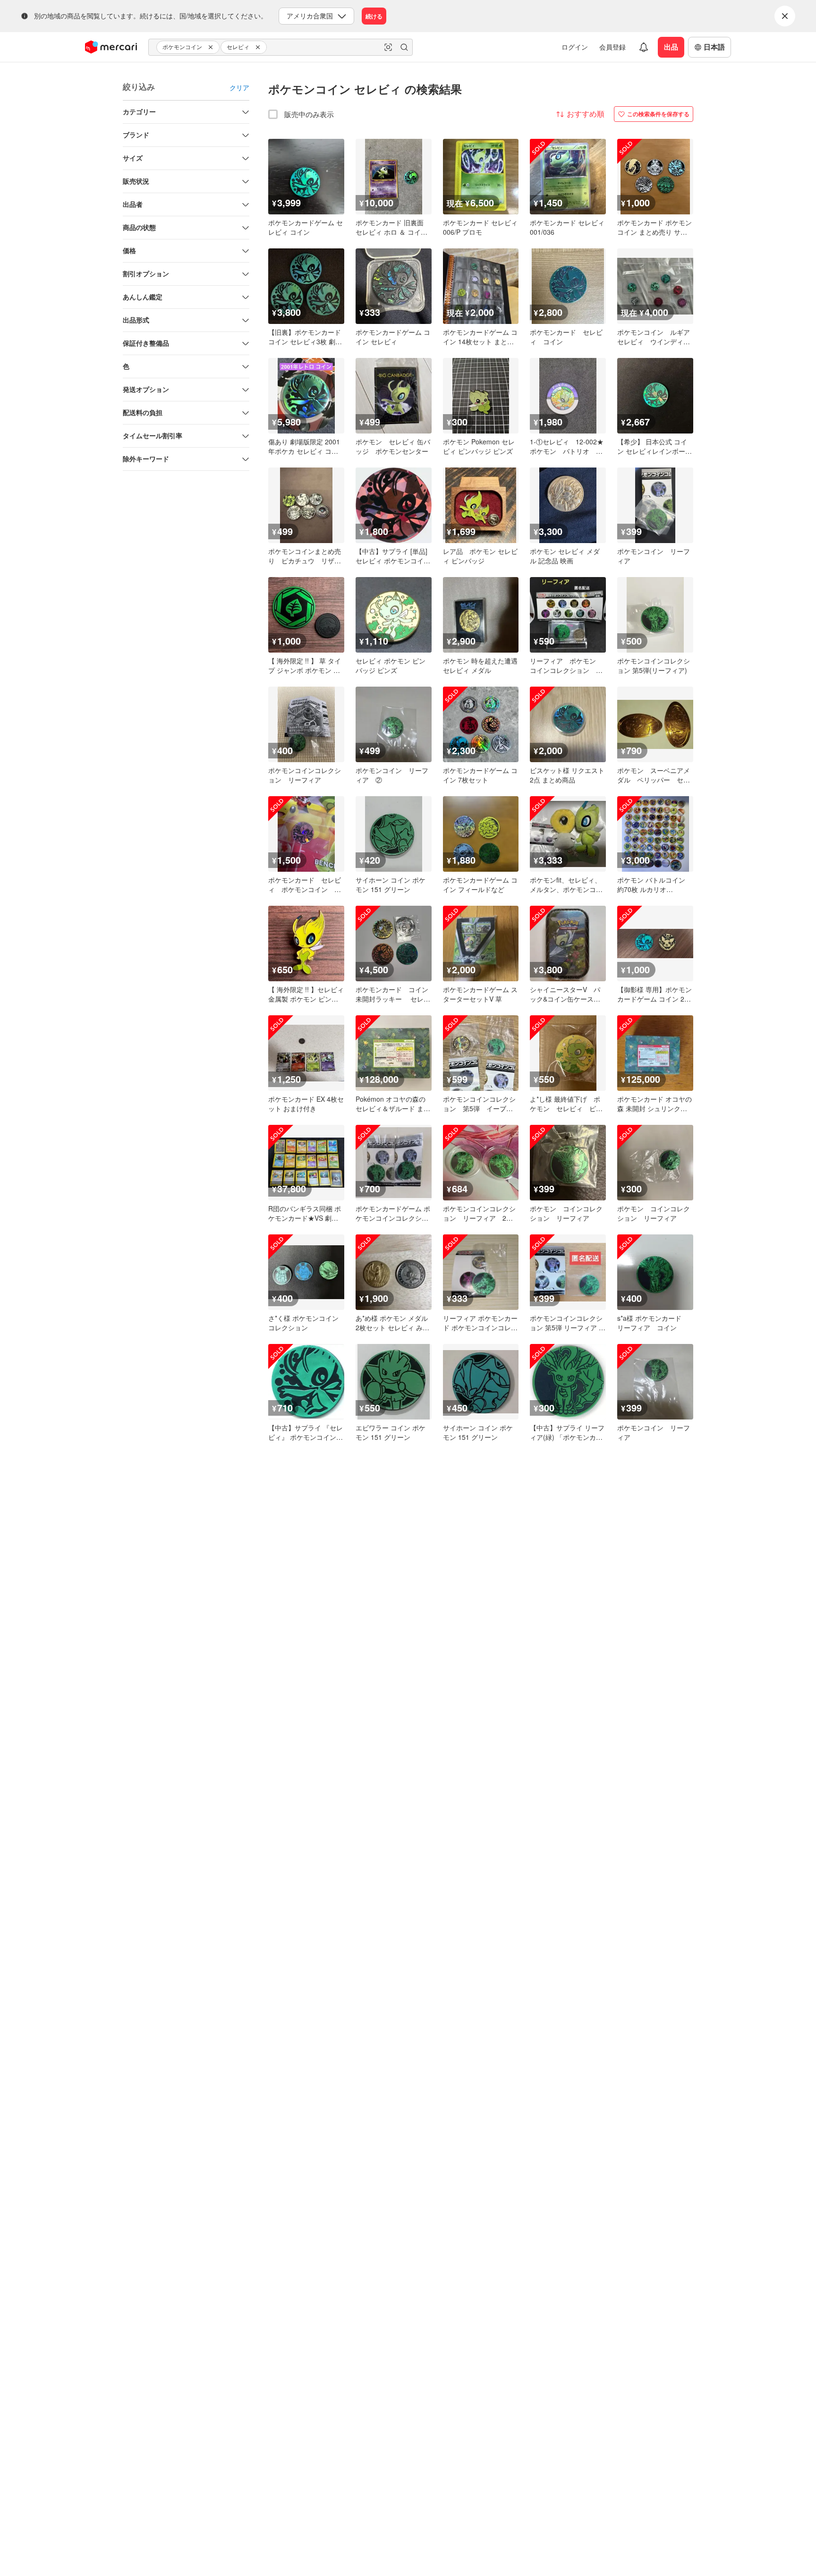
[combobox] (280, 47)
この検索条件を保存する (658, 114)
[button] (212, 47)
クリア (239, 87)
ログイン (575, 47)
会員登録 (612, 47)
